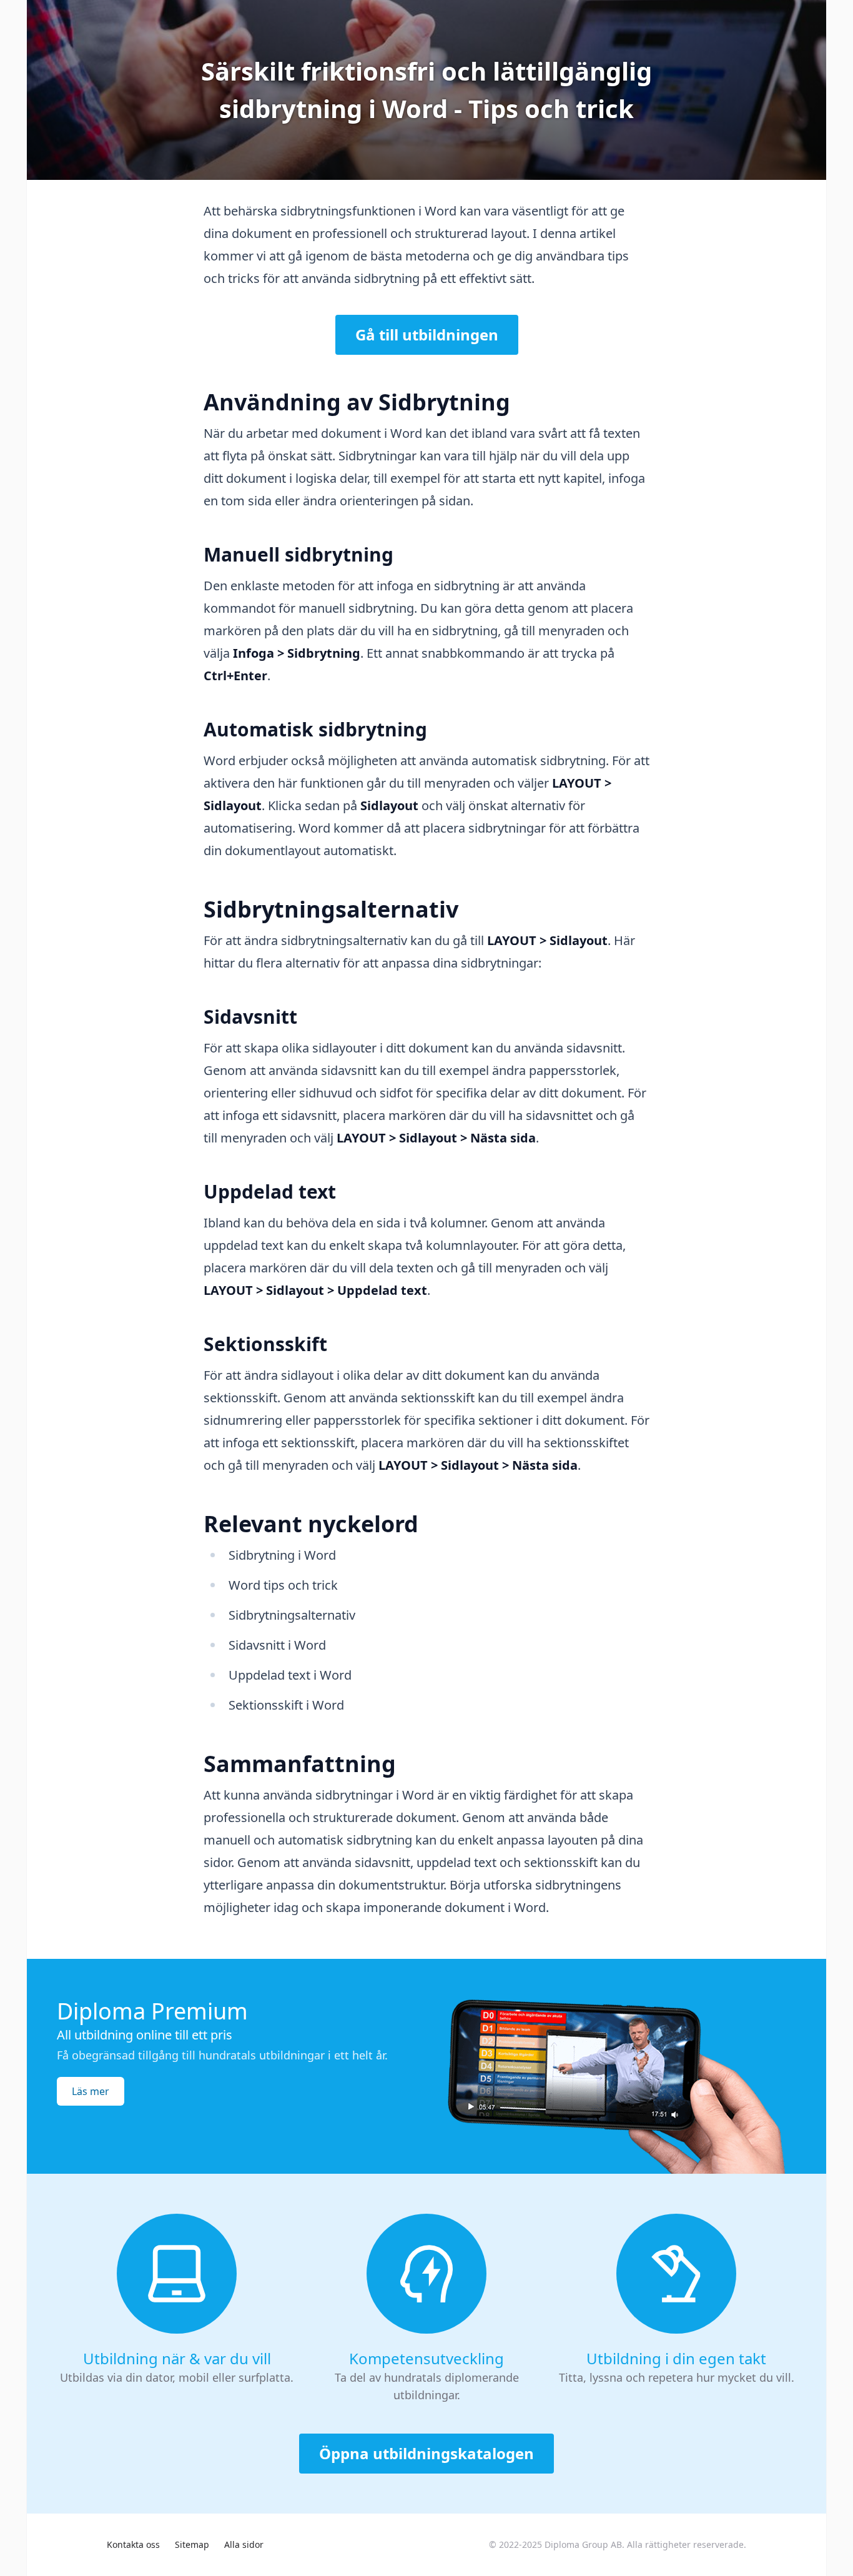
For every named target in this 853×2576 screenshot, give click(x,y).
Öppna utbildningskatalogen (426, 2453)
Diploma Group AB (583, 2544)
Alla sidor (244, 2544)
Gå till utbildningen (427, 334)
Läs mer (91, 2091)
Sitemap (192, 2544)
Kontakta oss (133, 2544)
